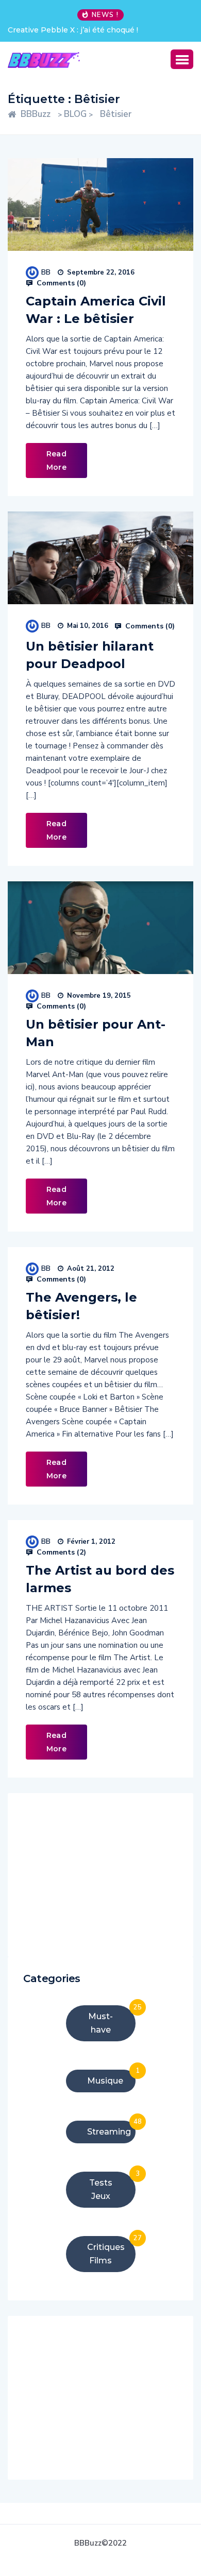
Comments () (60, 283)
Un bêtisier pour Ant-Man (96, 1033)
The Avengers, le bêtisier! (81, 1306)
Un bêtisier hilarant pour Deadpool (90, 655)
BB (46, 272)
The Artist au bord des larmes (100, 1579)
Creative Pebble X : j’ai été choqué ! (73, 30)
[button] (182, 59)
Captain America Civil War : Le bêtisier (96, 310)
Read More (56, 460)
